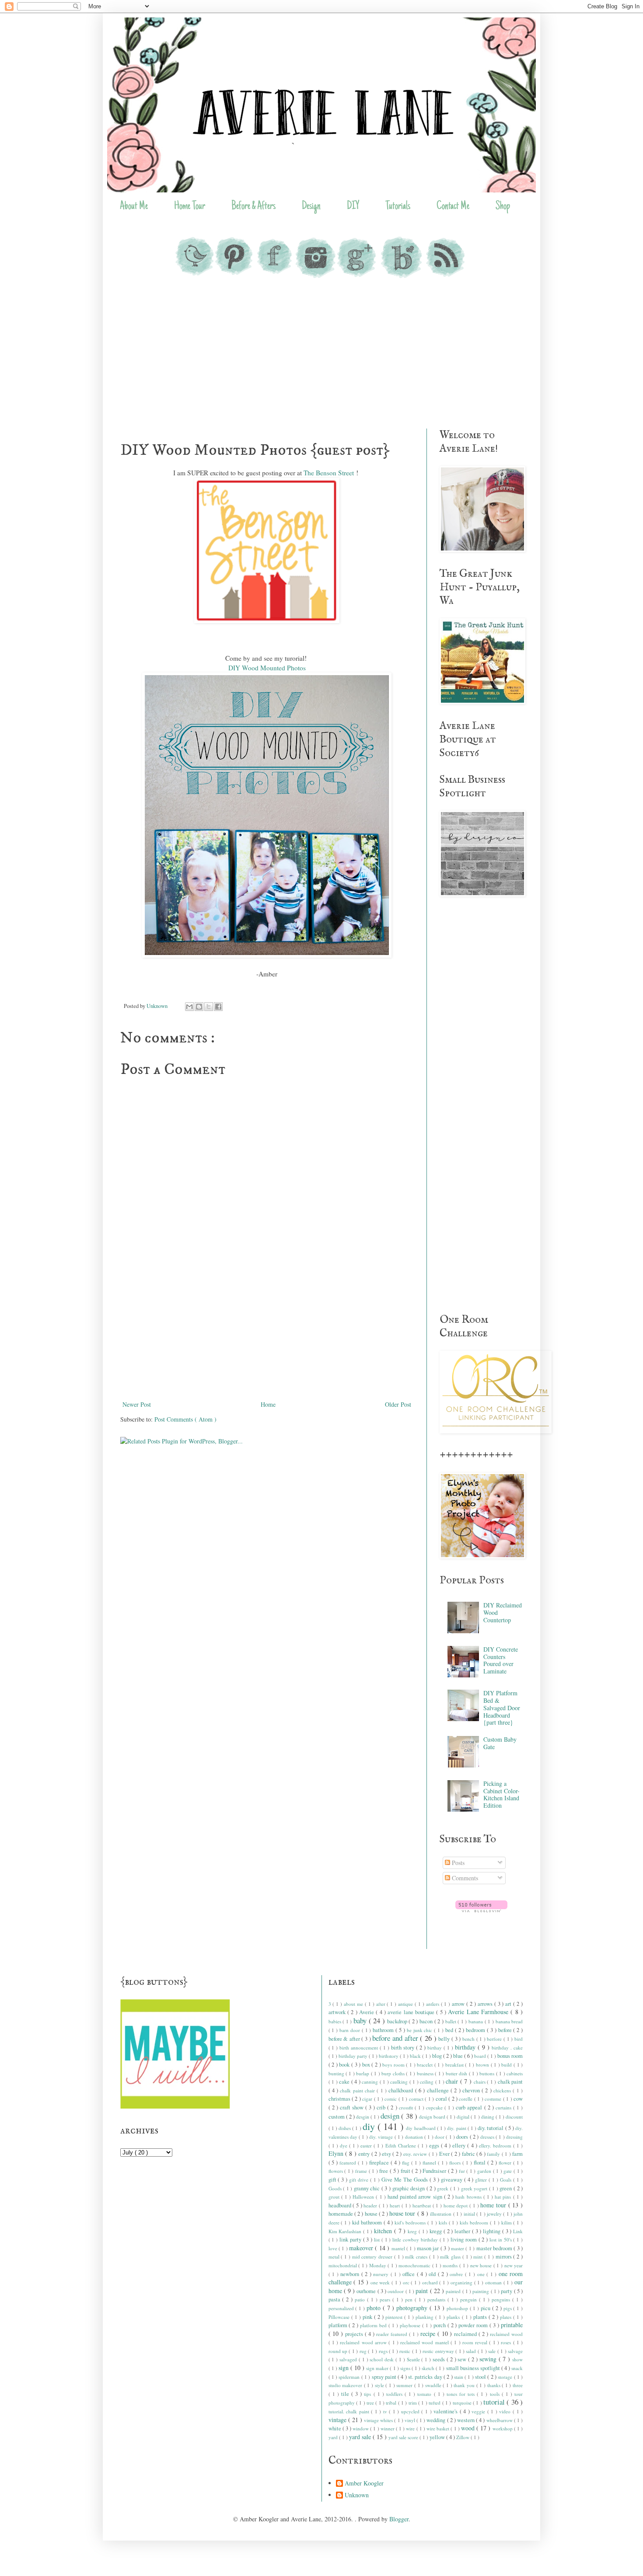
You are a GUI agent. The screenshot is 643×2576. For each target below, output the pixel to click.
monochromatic (415, 2265)
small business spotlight (474, 2368)
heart (396, 2205)
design (391, 2116)
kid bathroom (368, 2222)
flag (407, 2163)
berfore (495, 2039)
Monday (379, 2265)
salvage (515, 2351)
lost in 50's (501, 2240)
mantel (399, 2248)
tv (386, 2411)
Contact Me (453, 207)
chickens (503, 2090)
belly (445, 2039)
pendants (437, 2299)
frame (362, 2171)
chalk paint (510, 2082)
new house (482, 2265)
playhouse (411, 2325)
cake (345, 2082)
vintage (338, 2420)
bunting (337, 2073)
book (345, 2065)
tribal (392, 2403)
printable (512, 2325)
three (518, 2385)
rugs (384, 2351)
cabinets (515, 2073)
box (367, 2065)
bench (469, 2039)
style (380, 2385)
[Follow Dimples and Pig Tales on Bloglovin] (481, 1910)
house (372, 2214)
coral (442, 2099)
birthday (466, 2047)
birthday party (354, 2056)
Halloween (364, 2197)
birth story (404, 2048)
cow (518, 2099)
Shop (503, 207)
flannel (430, 2163)
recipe (429, 2334)
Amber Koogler (364, 2484)
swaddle (434, 2385)
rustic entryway (439, 2351)
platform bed (374, 2325)
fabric (469, 2154)
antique (406, 2004)
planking (425, 2317)
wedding (437, 2420)
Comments (464, 1878)
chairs (481, 2082)
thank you (465, 2385)
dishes (345, 2128)
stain (459, 2377)
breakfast (455, 2065)
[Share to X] (209, 1007)
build (507, 2065)
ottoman (494, 2282)
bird (519, 2039)
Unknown (357, 2495)
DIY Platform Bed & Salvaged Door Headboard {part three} (502, 1708)
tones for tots (462, 2394)
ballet (452, 2021)
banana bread (509, 2021)
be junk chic (421, 2030)
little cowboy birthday (416, 2240)
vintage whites (379, 2420)
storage (506, 2377)
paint (423, 2291)
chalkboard (402, 2090)
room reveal (476, 2342)
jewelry (495, 2214)
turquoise (463, 2403)
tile (346, 2394)
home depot (456, 2205)
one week (381, 2282)
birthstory (389, 2056)
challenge (439, 2090)
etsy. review (416, 2154)
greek (444, 2188)
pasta (335, 2299)
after (382, 2004)
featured (349, 2163)
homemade (341, 2214)
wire (411, 2428)
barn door (351, 2030)
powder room (474, 2325)
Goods (336, 2188)
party (507, 2291)
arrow (459, 2004)
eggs (435, 2146)
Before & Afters (253, 207)
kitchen (384, 2231)
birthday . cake (507, 2048)
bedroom (476, 2030)
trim (413, 2403)
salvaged (349, 2359)
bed (450, 2030)
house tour (403, 2213)
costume (494, 2099)
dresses (488, 2137)
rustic (405, 2351)
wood (469, 2428)
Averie (367, 2012)
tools (496, 2394)
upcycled (411, 2411)
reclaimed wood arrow (364, 2342)
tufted (435, 2403)
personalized (342, 2308)
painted (454, 2291)
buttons (487, 2073)
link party (351, 2240)
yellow (438, 2437)
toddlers (395, 2394)
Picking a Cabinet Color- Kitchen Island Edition (501, 1794)
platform (339, 2325)
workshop (503, 2428)
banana (477, 2021)
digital (464, 2117)
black (416, 2056)
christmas (340, 2099)
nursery (382, 2274)
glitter (482, 2180)
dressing (514, 2137)
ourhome (367, 2291)
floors (456, 2163)
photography (413, 2308)
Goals (507, 2180)
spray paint (385, 2377)
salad (472, 2351)
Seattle (414, 2359)
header (371, 2205)
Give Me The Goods (405, 2180)
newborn (351, 2274)
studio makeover (346, 2385)
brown (483, 2065)
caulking (400, 2082)
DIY (353, 207)
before (506, 2030)
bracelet (426, 2065)
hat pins (504, 2197)
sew (463, 2359)
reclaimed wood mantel (425, 2342)
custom (337, 2117)
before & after (345, 2039)
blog (438, 2056)
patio (361, 2299)
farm (517, 2154)
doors (463, 2137)
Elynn (337, 2153)
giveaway (453, 2180)
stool (481, 2377)
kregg (437, 2231)
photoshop (458, 2308)
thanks (495, 2385)
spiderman (350, 2377)
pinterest (395, 2317)
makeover (362, 2248)
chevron (472, 2090)
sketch (429, 2368)
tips (369, 2394)
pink (368, 2317)
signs (406, 2368)
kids (444, 2222)
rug (364, 2351)
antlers (433, 2004)
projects (355, 2334)
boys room (394, 2065)
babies (336, 2021)
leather (463, 2231)
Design (311, 207)
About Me (134, 207)
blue (459, 2056)
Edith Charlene (402, 2146)
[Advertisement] (321, 354)
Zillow (463, 2437)
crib (382, 2107)
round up (339, 2351)
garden (485, 2171)
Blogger (399, 2519)
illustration (441, 2214)
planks (454, 2317)
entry (365, 2154)
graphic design (409, 2188)
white (335, 2428)
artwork (338, 2012)
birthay (435, 2048)
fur (463, 2171)
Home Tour (190, 207)
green (507, 2188)
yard (334, 2437)
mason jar (429, 2248)
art (509, 2004)
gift (333, 2180)
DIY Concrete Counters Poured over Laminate (501, 1660)
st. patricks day (426, 2377)
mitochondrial (344, 2265)
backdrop (398, 2021)
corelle (466, 2099)
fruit (406, 2171)
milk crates (417, 2257)
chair (453, 2081)
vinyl (411, 2420)
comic (391, 2099)
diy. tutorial (491, 2128)
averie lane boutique (412, 2012)
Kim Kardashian (346, 2231)
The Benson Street (329, 473)
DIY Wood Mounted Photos (267, 668)
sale (493, 2351)
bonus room (510, 2056)
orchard (431, 2282)
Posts (457, 1863)
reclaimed (466, 2334)
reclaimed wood (506, 2334)
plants (481, 2317)
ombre (457, 2274)
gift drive (360, 2180)
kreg (413, 2231)
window (361, 2428)
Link (518, 2231)
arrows (486, 2004)
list (378, 2240)
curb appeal (470, 2107)
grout (335, 2197)
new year (514, 2265)
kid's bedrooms (411, 2222)
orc (407, 2282)
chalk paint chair (358, 2090)
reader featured (393, 2334)
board (481, 2056)
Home (268, 1404)
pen (410, 2299)
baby (361, 2020)
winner (388, 2428)
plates (507, 2317)
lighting (493, 2231)
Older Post (398, 1404)
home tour (494, 2205)
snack (517, 2368)
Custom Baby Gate (500, 1743)
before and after (396, 2038)
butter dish (457, 2073)
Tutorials (398, 207)
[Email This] (189, 1007)
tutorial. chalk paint (350, 2411)
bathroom (384, 2030)
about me (354, 2004)
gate (508, 2171)
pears (386, 2299)
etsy (387, 2154)
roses (507, 2342)
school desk (383, 2359)
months (451, 2265)
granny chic (368, 2188)
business (426, 2073)
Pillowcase (340, 2317)
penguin (470, 2299)
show (517, 2359)
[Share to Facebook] (218, 1007)
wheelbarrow (500, 2420)
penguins (502, 2299)
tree (371, 2403)
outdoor (396, 2291)
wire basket (439, 2428)
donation (415, 2137)
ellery (460, 2146)
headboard (341, 2205)
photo (375, 2308)
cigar (368, 2099)
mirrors (505, 2257)
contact (417, 2099)
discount (514, 2117)
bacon (427, 2021)
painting (481, 2291)
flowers (337, 2171)
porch (440, 2325)
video (506, 2411)
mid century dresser (373, 2257)
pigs (508, 2308)
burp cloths (394, 2073)
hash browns (469, 2197)
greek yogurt (475, 2188)
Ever (445, 2154)
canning (371, 2082)
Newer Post (137, 1404)
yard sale (361, 2437)
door (440, 2137)
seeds (440, 2359)
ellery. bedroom (496, 2146)
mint (479, 2257)
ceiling (428, 2082)
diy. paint (457, 2128)
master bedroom (495, 2248)
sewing (489, 2359)
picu (486, 2308)
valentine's (447, 2411)
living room (465, 2240)
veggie (479, 2411)
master (458, 2248)
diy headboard (421, 2128)
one (482, 2274)
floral (481, 2163)
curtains (504, 2107)
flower (506, 2163)
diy (370, 2126)
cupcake (435, 2107)
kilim (507, 2222)
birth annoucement (360, 2048)
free (384, 2171)
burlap (363, 2073)
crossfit (407, 2107)
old (433, 2274)
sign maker (378, 2368)
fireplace (380, 2163)
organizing (462, 2282)
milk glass (451, 2257)
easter (367, 2146)
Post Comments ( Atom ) (185, 1419)
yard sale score (404, 2437)
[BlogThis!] (199, 1007)
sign (344, 2368)
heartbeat (423, 2205)
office (410, 2274)
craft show (353, 2107)
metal (335, 2257)
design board (433, 2117)
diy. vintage (382, 2137)
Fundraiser (435, 2171)
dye (344, 2146)
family (494, 2154)
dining (488, 2117)
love (334, 2248)
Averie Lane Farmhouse (479, 2012)
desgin (363, 2117)
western (467, 2420)
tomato (425, 2394)
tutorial (495, 2402)
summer (405, 2385)
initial (470, 2214)
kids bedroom (475, 2222)
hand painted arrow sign (416, 2197)
